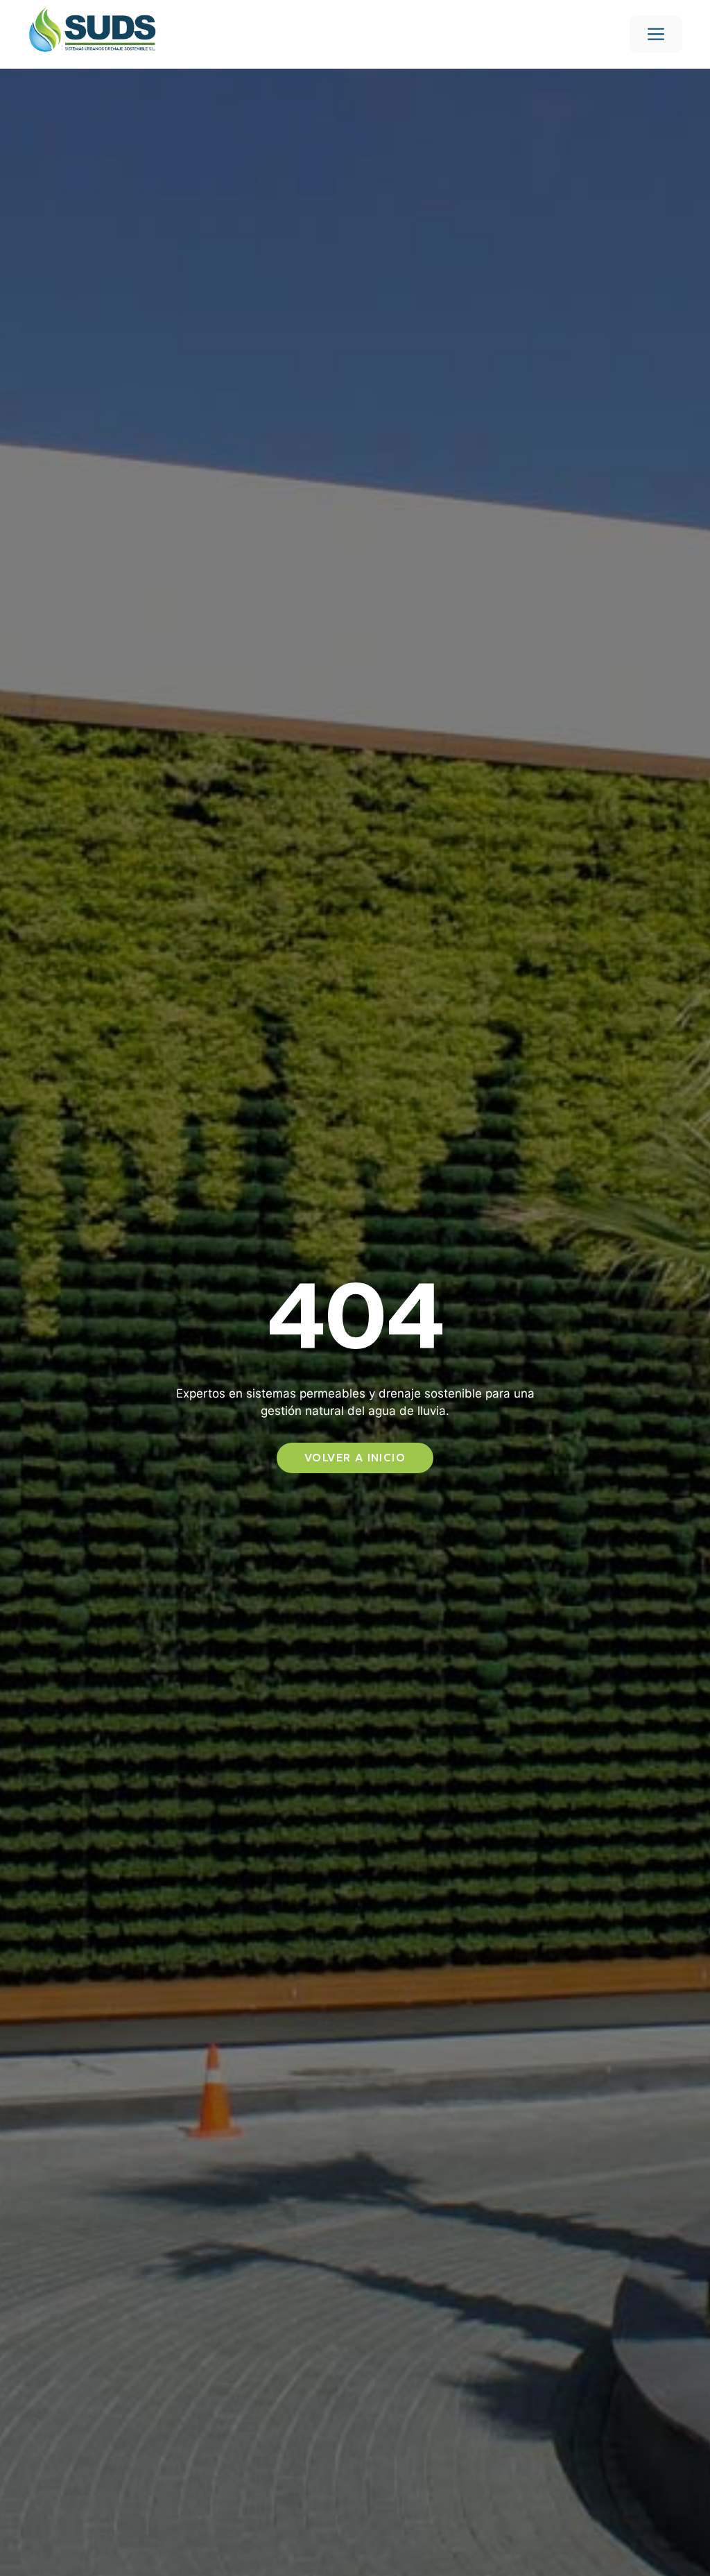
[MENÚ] (656, 34)
